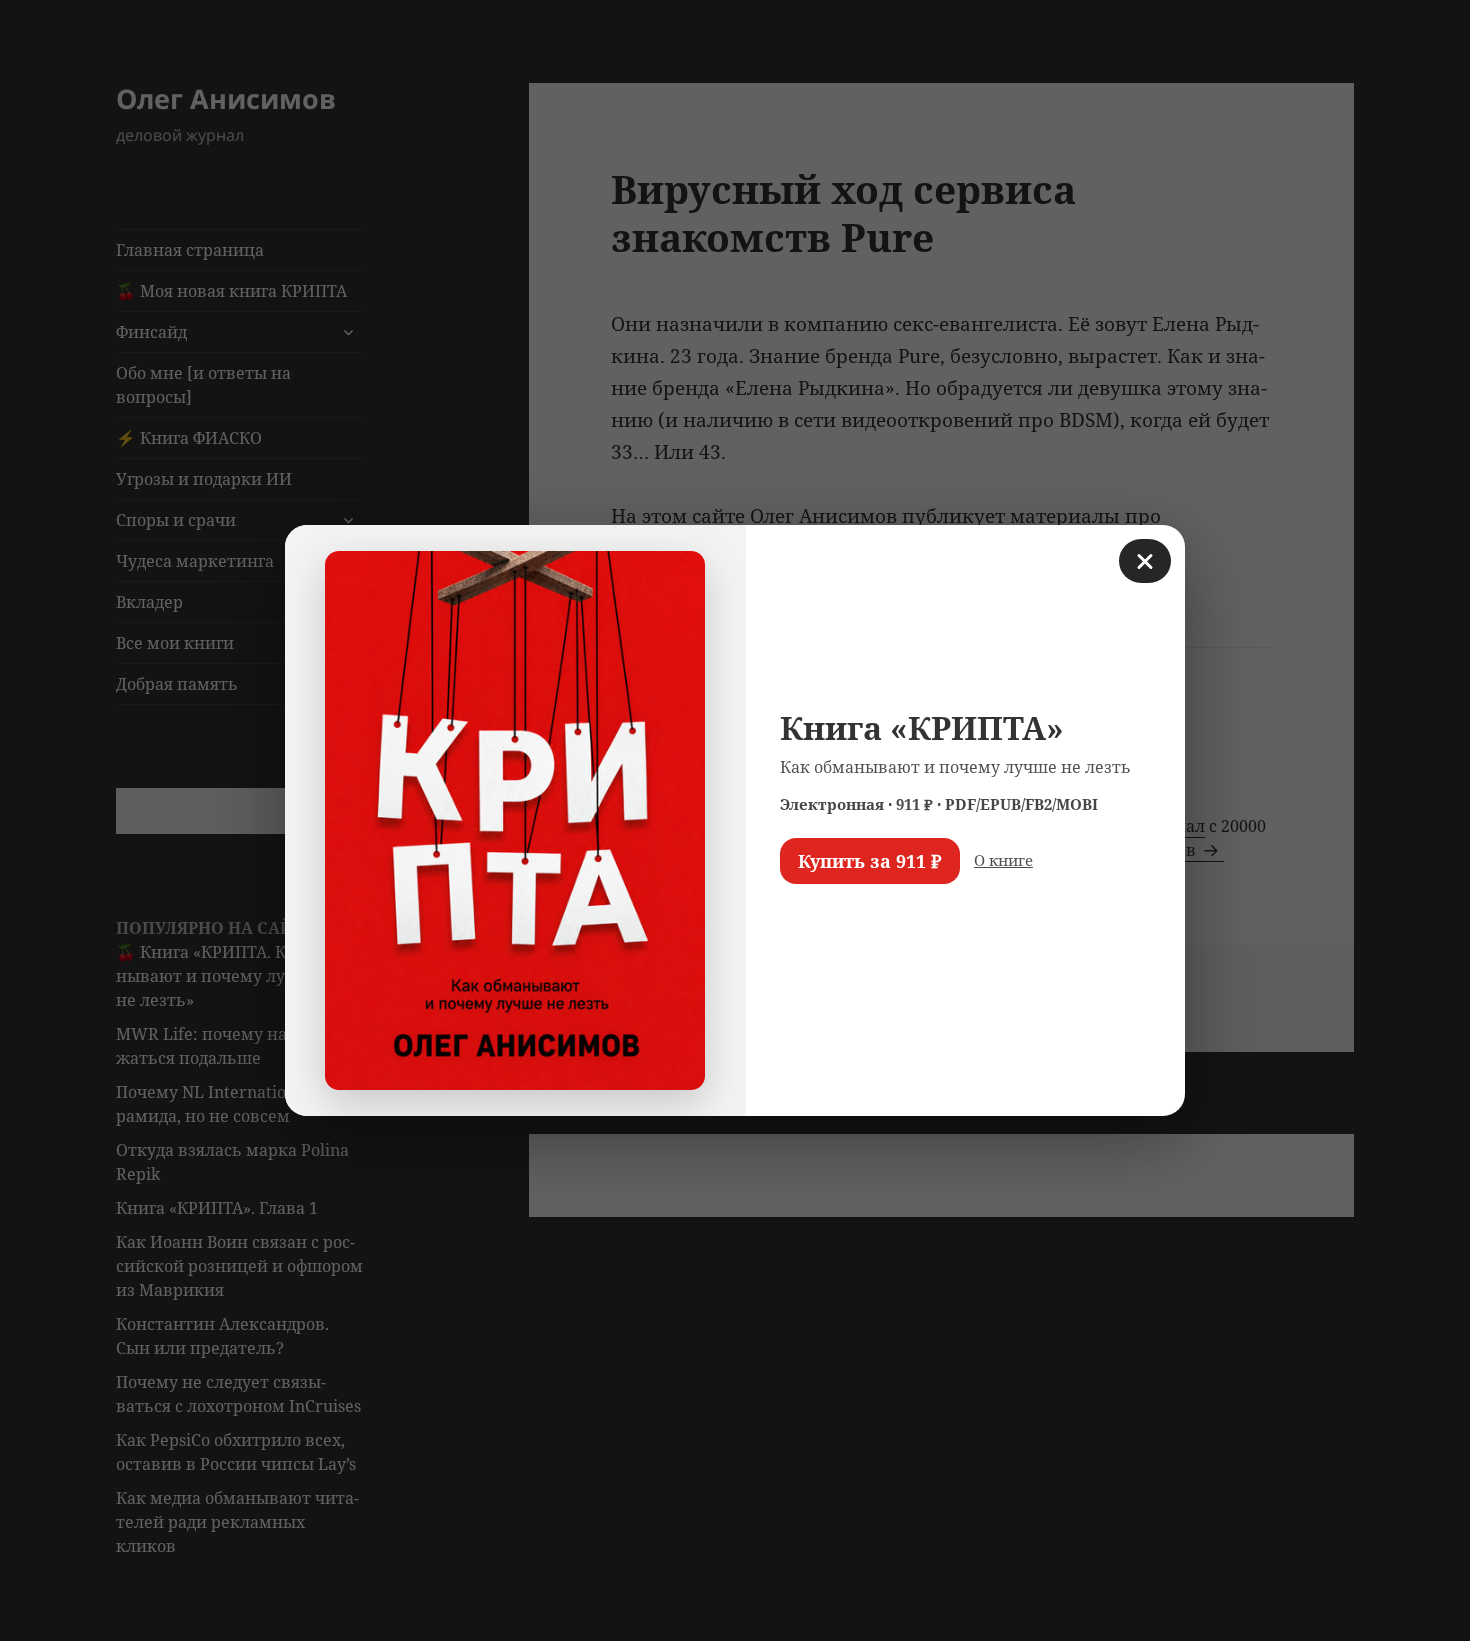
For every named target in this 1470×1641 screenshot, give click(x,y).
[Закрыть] (1145, 561)
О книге (1003, 860)
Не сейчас (830, 919)
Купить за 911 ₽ (870, 861)
